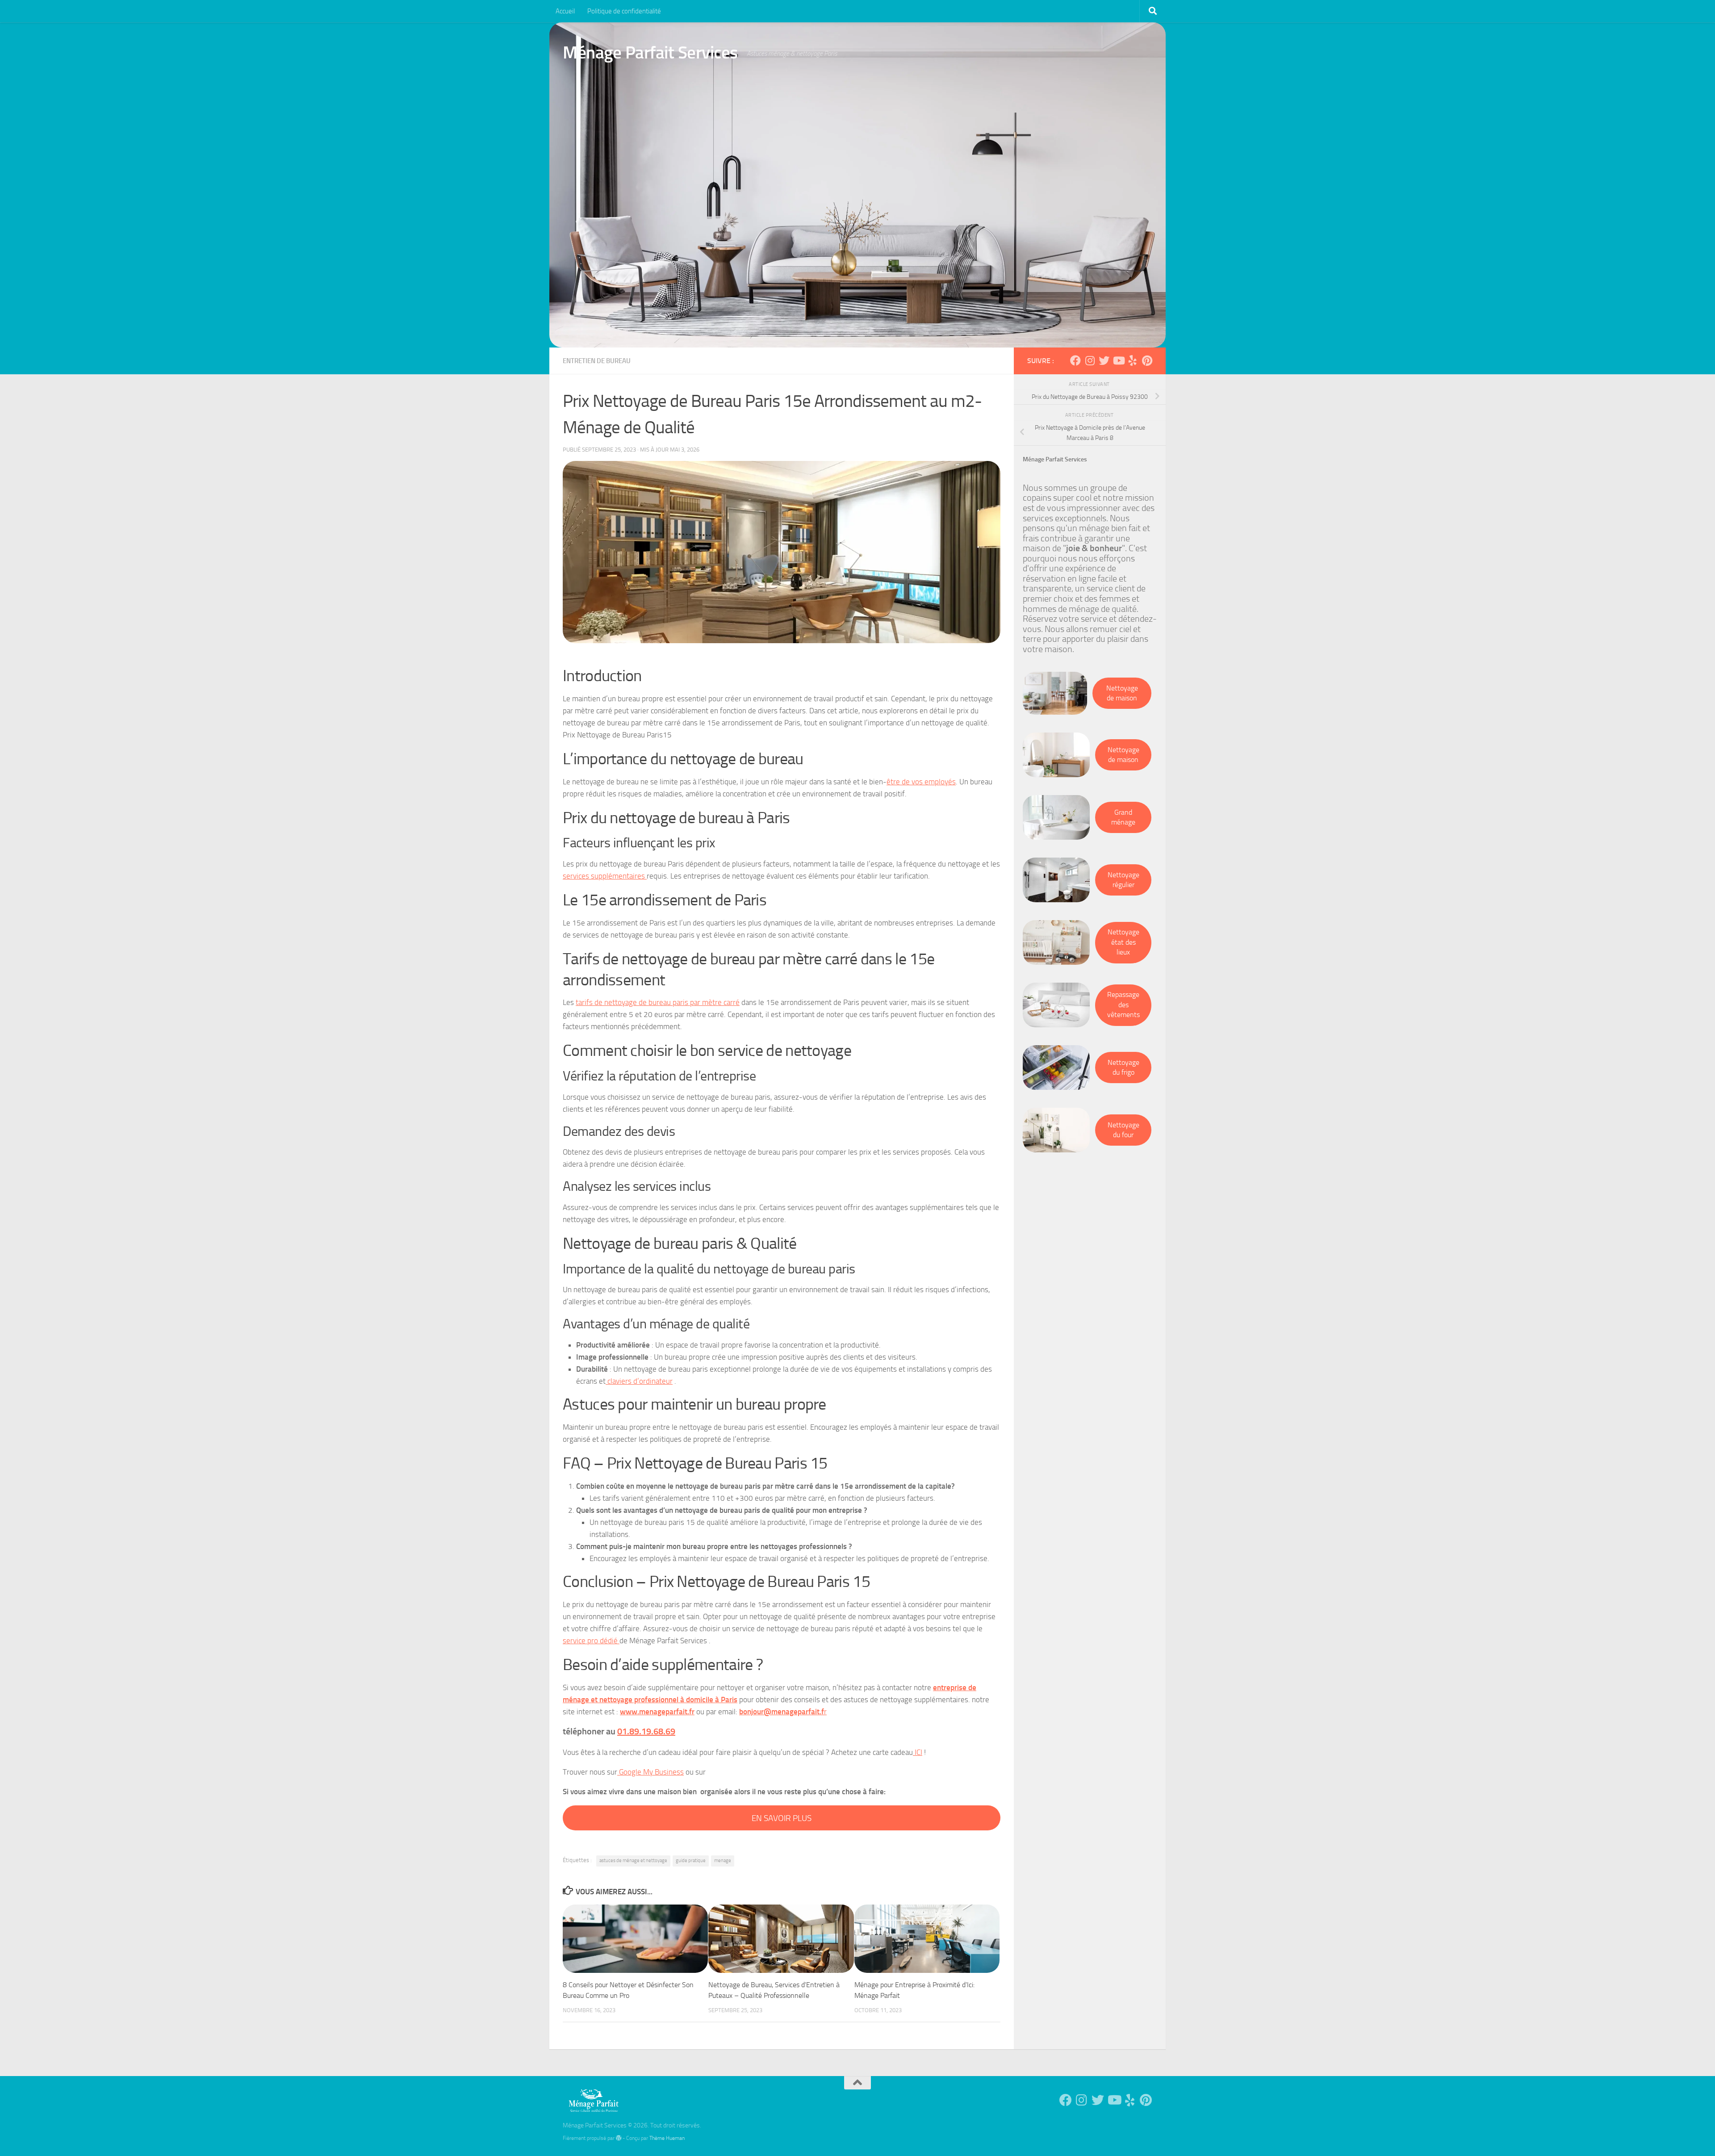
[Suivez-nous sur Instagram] (1090, 360)
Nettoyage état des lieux (1123, 942)
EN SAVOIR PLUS (782, 1818)
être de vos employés (921, 782)
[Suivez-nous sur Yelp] (1133, 360)
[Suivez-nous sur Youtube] (1118, 360)
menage (723, 1861)
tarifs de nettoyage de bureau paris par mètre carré (658, 1002)
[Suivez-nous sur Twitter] (1104, 360)
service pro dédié (591, 1641)
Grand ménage (1123, 817)
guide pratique (691, 1861)
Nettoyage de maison (1122, 693)
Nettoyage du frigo (1123, 1068)
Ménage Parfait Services (650, 52)
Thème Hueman (667, 2138)
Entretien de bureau (597, 361)
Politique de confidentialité (624, 11)
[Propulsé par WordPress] (619, 2138)
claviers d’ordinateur (639, 1381)
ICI (918, 1752)
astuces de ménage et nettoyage (633, 1861)
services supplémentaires (605, 876)
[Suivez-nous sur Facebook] (1075, 360)
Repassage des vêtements (1123, 1005)
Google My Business (650, 1772)
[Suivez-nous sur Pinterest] (1147, 360)
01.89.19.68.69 (646, 1731)
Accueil (565, 11)
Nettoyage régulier (1123, 880)
